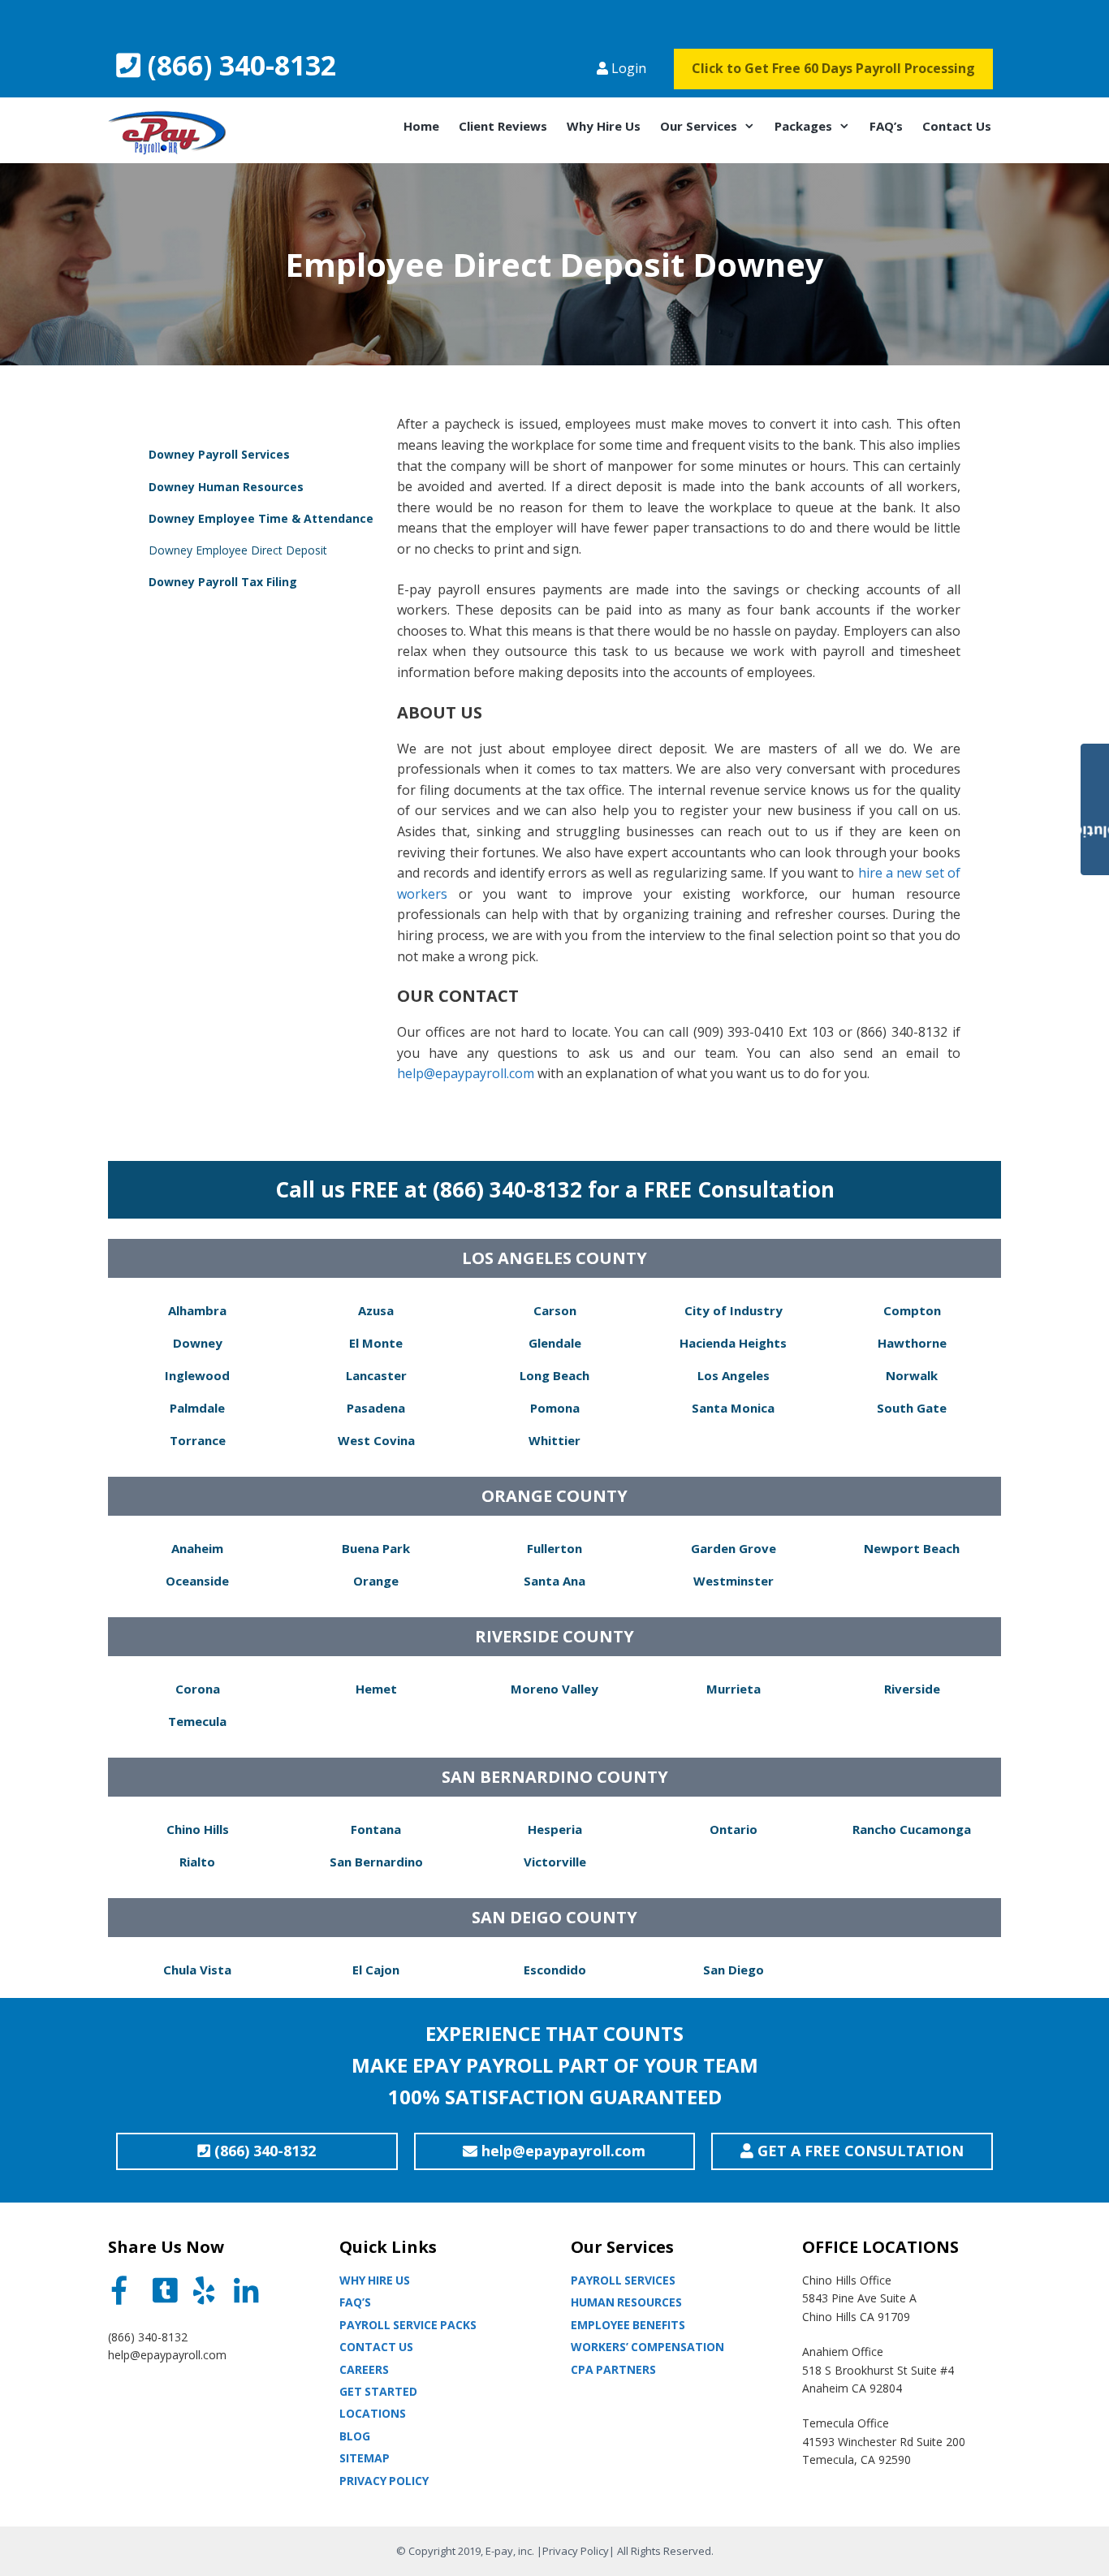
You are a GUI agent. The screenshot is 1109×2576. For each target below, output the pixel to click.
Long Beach (554, 1375)
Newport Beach (912, 1548)
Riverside (912, 1689)
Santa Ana (554, 1581)
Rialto (197, 1862)
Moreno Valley (554, 1689)
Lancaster (376, 1375)
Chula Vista (197, 1970)
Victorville (555, 1862)
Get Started (378, 2391)
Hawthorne (912, 1343)
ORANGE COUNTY (554, 1496)
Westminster (734, 1581)
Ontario (734, 1829)
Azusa (376, 1310)
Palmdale (197, 1408)
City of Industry (734, 1310)
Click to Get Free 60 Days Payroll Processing (833, 68)
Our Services (699, 126)
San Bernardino (376, 1862)
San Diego (734, 1970)
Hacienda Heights (733, 1343)
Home (421, 126)
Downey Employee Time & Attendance (261, 518)
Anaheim (197, 1548)
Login (627, 68)
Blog (355, 2436)
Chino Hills (198, 1829)
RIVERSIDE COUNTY (554, 1636)
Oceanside (197, 1581)
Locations (373, 2413)
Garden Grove (734, 1548)
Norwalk (912, 1375)
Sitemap (365, 2458)
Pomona (555, 1408)
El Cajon (376, 1970)
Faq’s (355, 2302)
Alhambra (197, 1310)
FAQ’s (886, 126)
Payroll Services (623, 2280)
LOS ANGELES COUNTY (554, 1258)
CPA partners (613, 2369)
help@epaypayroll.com (466, 1073)
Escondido (555, 1970)
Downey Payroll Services (219, 454)
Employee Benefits (628, 2325)
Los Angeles (734, 1375)
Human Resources (626, 2302)
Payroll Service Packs (408, 2325)
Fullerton (554, 1548)
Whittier (554, 1440)
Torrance (198, 1440)
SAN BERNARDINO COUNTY (555, 1777)
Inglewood (197, 1375)
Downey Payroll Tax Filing (223, 582)
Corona (198, 1689)
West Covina (376, 1440)
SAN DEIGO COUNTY (554, 1917)
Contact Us (957, 126)
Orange (376, 1581)
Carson (555, 1310)
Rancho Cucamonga (912, 1829)
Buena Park (376, 1548)
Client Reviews (503, 126)
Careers (364, 2369)
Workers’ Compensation (647, 2347)
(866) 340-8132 (238, 65)
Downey (198, 1343)
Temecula (197, 1721)
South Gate (912, 1408)
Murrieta (734, 1689)
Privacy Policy (384, 2481)
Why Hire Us (604, 126)
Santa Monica (733, 1408)
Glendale (555, 1343)
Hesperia (555, 1829)
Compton (912, 1310)
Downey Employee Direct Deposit (238, 550)
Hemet (376, 1689)
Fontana (376, 1829)
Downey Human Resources (226, 487)
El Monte (376, 1343)
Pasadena (376, 1408)
